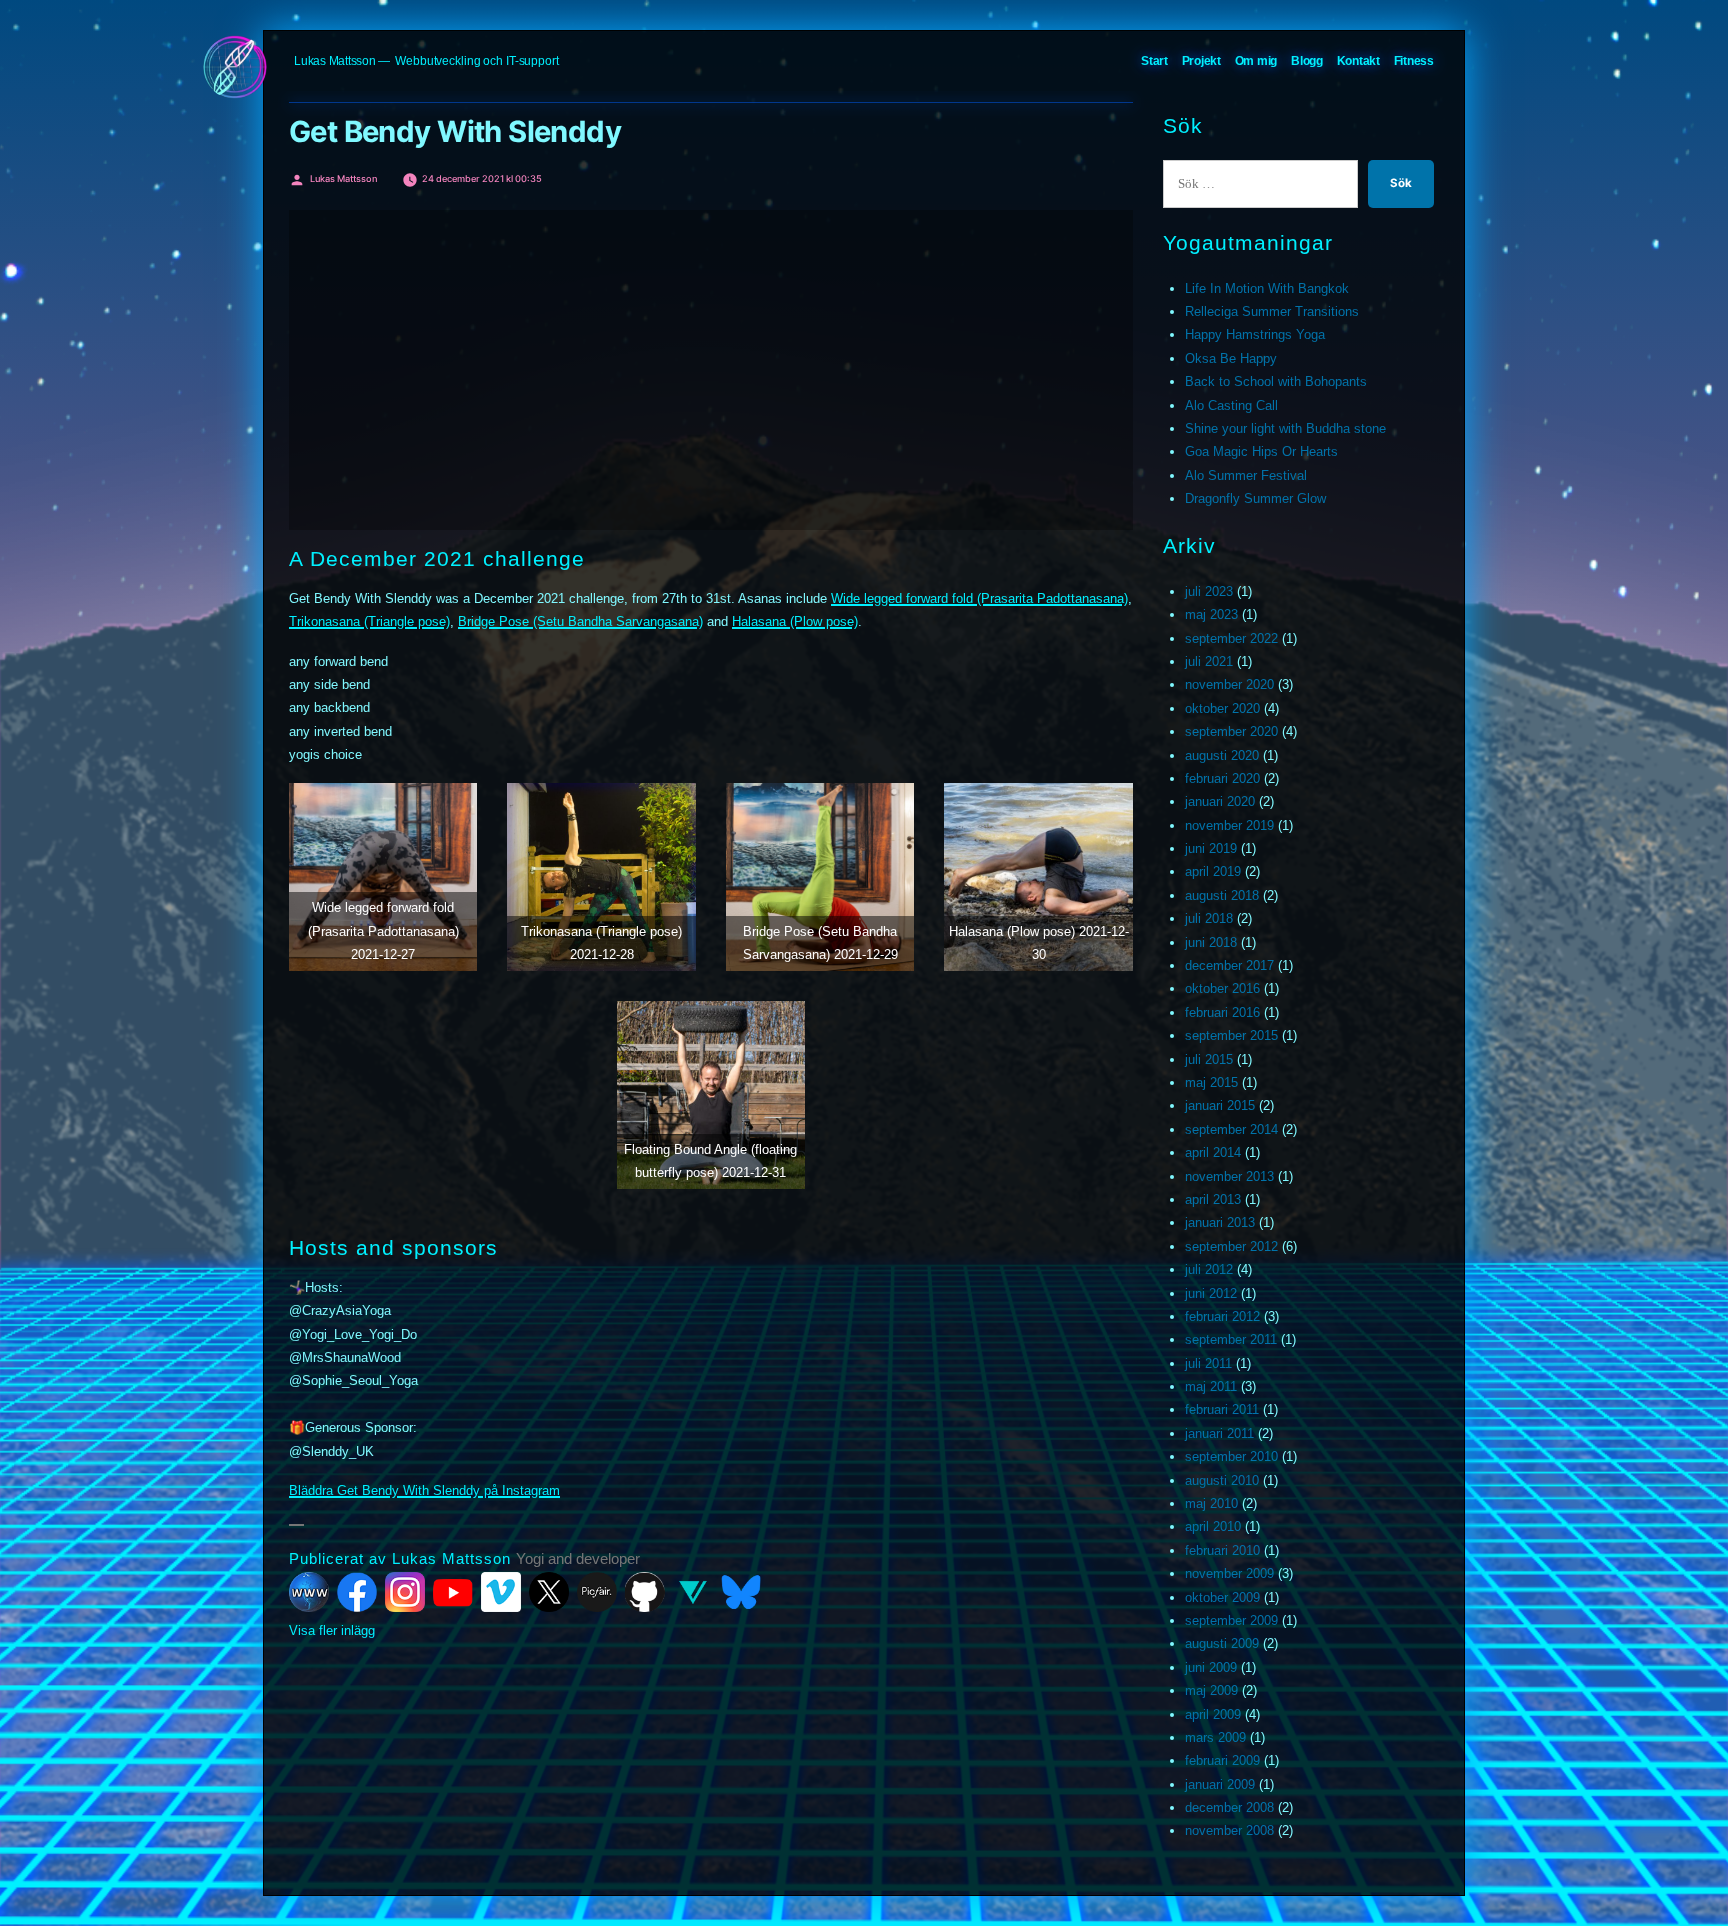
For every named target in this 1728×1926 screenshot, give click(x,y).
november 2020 (1229, 684)
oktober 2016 (1222, 988)
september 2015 (1231, 1035)
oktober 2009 (1222, 1597)
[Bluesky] (741, 1592)
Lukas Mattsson (335, 61)
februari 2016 (1222, 1012)
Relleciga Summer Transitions (1272, 311)
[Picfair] (597, 1592)
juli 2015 (1209, 1059)
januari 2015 (1220, 1105)
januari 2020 (1220, 801)
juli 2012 (1209, 1269)
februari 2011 (1222, 1409)
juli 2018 (1209, 918)
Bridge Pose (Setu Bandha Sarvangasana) (580, 621)
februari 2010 (1222, 1550)
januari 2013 (1220, 1222)
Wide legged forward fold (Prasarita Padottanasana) (979, 598)
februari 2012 (1222, 1316)
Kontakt (1358, 61)
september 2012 (1231, 1246)
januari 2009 (1220, 1784)
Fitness (1414, 61)
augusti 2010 (1222, 1480)
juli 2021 (1209, 661)
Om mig (1256, 61)
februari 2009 (1222, 1760)
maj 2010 (1211, 1503)
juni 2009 (1211, 1667)
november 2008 (1229, 1830)
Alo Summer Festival (1246, 475)
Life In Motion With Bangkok (1267, 288)
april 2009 (1213, 1714)
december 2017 (1229, 965)
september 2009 (1231, 1620)
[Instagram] (405, 1592)
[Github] (645, 1592)
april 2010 (1213, 1526)
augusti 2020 (1222, 755)
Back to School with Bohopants (1276, 381)
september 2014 (1231, 1129)
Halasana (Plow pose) (795, 621)
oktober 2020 (1222, 708)
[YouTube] (453, 1592)
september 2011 (1231, 1339)
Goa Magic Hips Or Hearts (1261, 451)
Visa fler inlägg (332, 1630)
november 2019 (1229, 825)
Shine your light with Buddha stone (1285, 428)
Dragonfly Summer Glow (1255, 498)
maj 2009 (1211, 1690)
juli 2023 (1209, 591)
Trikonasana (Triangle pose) (369, 621)
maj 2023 (1211, 614)
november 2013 (1229, 1176)
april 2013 (1213, 1199)
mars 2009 (1215, 1737)
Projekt (1201, 61)
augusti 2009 (1222, 1643)
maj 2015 (1211, 1082)
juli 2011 (1208, 1363)
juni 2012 (1211, 1293)
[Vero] (693, 1592)
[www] (309, 1592)
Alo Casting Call (1231, 405)
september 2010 (1231, 1456)
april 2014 (1213, 1152)
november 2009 (1229, 1573)
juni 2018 (1211, 942)
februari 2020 (1222, 778)
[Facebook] (357, 1592)
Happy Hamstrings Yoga (1255, 334)
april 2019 (1213, 871)
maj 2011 (1211, 1386)
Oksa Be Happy (1231, 358)
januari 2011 (1219, 1433)
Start (1154, 61)
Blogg (1307, 61)
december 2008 (1229, 1807)
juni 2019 (1211, 848)
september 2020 (1231, 731)
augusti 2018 (1222, 895)
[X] (549, 1592)
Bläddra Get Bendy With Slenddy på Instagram (424, 1490)
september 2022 (1231, 638)
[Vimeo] (501, 1592)
